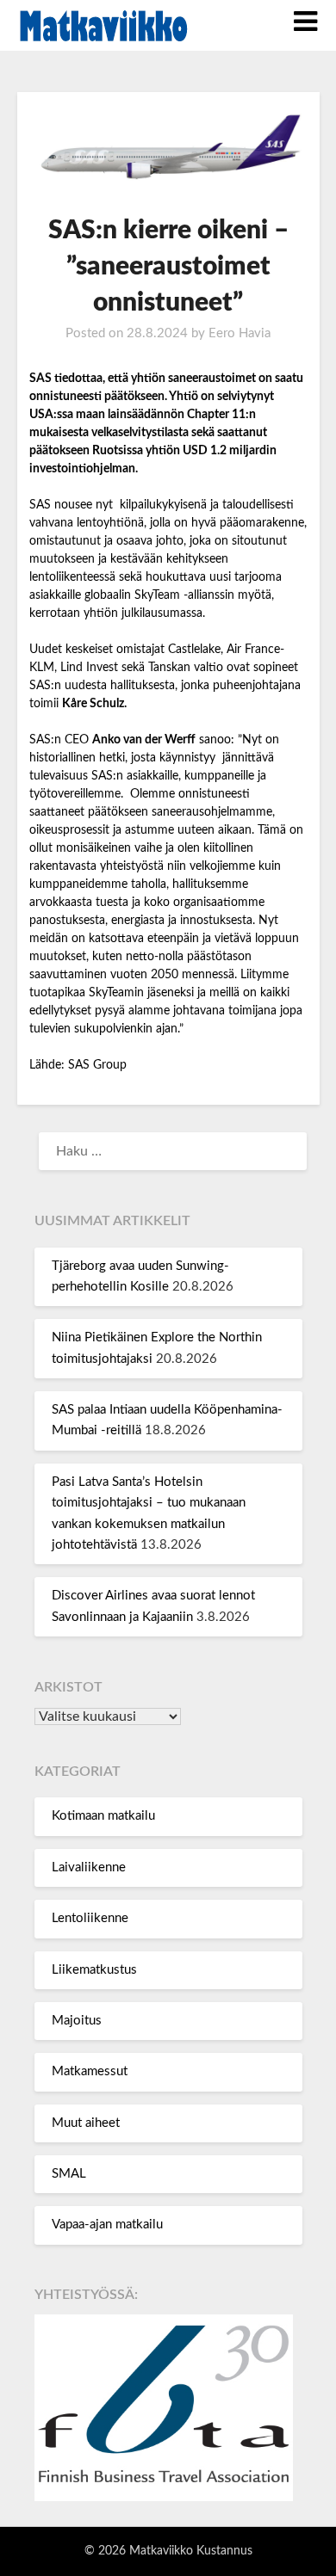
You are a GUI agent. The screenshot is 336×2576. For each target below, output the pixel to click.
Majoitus (77, 2021)
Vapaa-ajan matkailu (107, 2225)
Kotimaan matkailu (103, 1816)
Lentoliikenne (90, 1918)
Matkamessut (90, 2071)
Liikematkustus (94, 1970)
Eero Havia (240, 333)
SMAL (69, 2174)
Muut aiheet (86, 2123)
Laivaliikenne (89, 1867)
